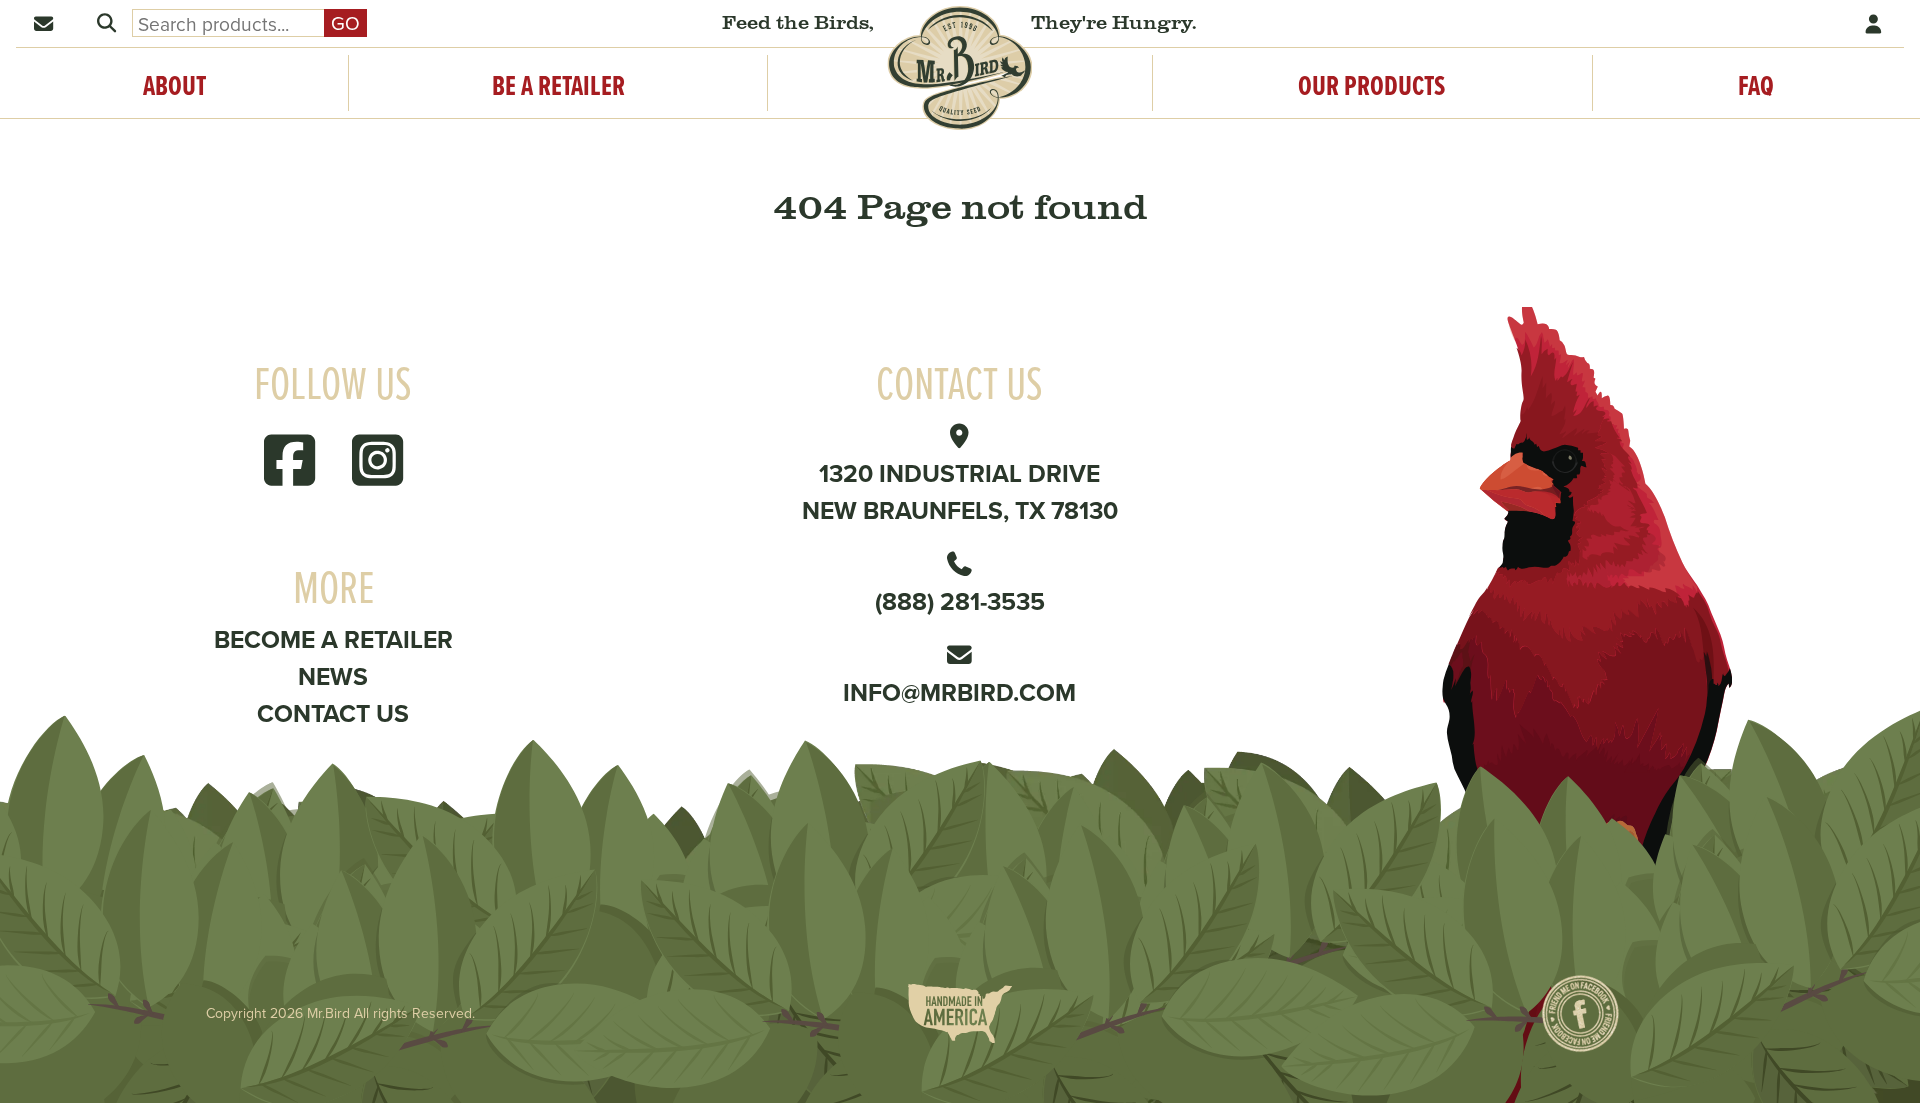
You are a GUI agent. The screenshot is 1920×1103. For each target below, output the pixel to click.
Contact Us (333, 713)
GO (345, 22)
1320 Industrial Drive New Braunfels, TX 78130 (960, 491)
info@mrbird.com (959, 692)
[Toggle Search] (106, 23)
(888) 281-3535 (960, 601)
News (333, 676)
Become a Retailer (333, 639)
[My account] (1875, 23)
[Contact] (44, 23)
